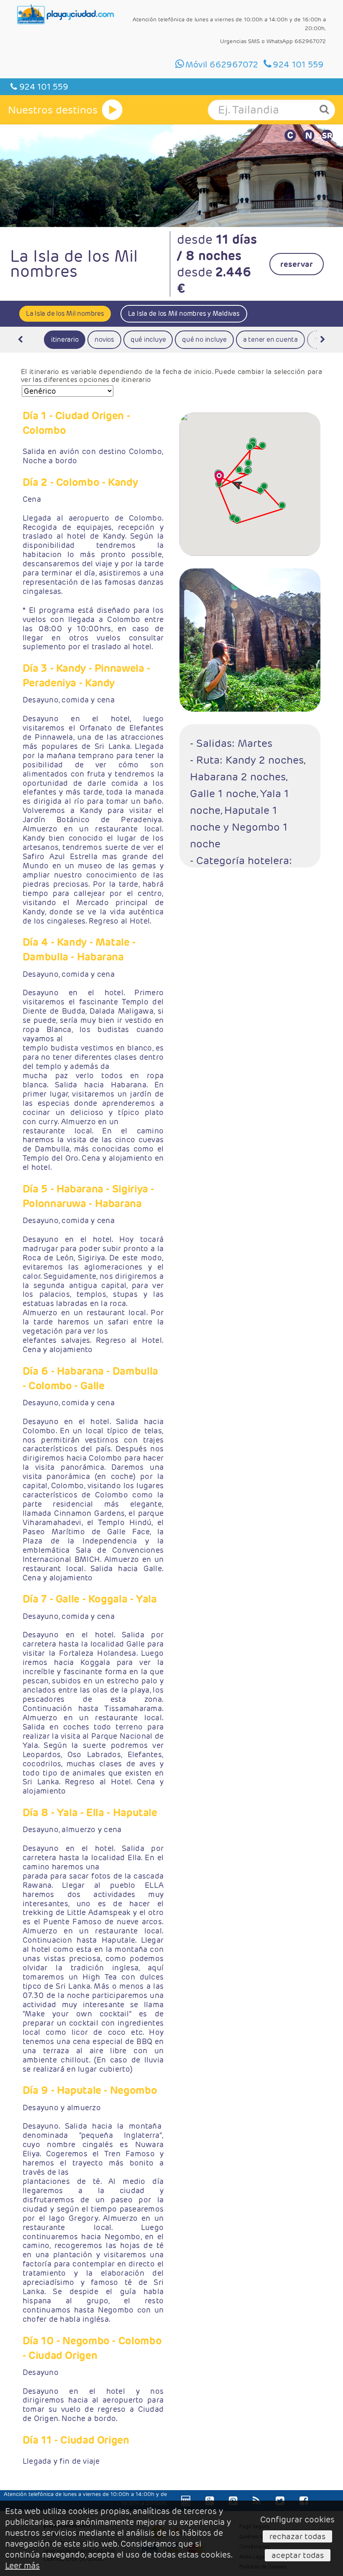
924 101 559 (43, 87)
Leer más (22, 2566)
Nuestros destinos (53, 110)
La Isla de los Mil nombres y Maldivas (184, 314)
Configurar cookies (297, 2519)
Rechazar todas (297, 2536)
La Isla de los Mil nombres (65, 314)
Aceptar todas (298, 2555)
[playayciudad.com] (66, 14)
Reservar (297, 264)
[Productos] (112, 110)
